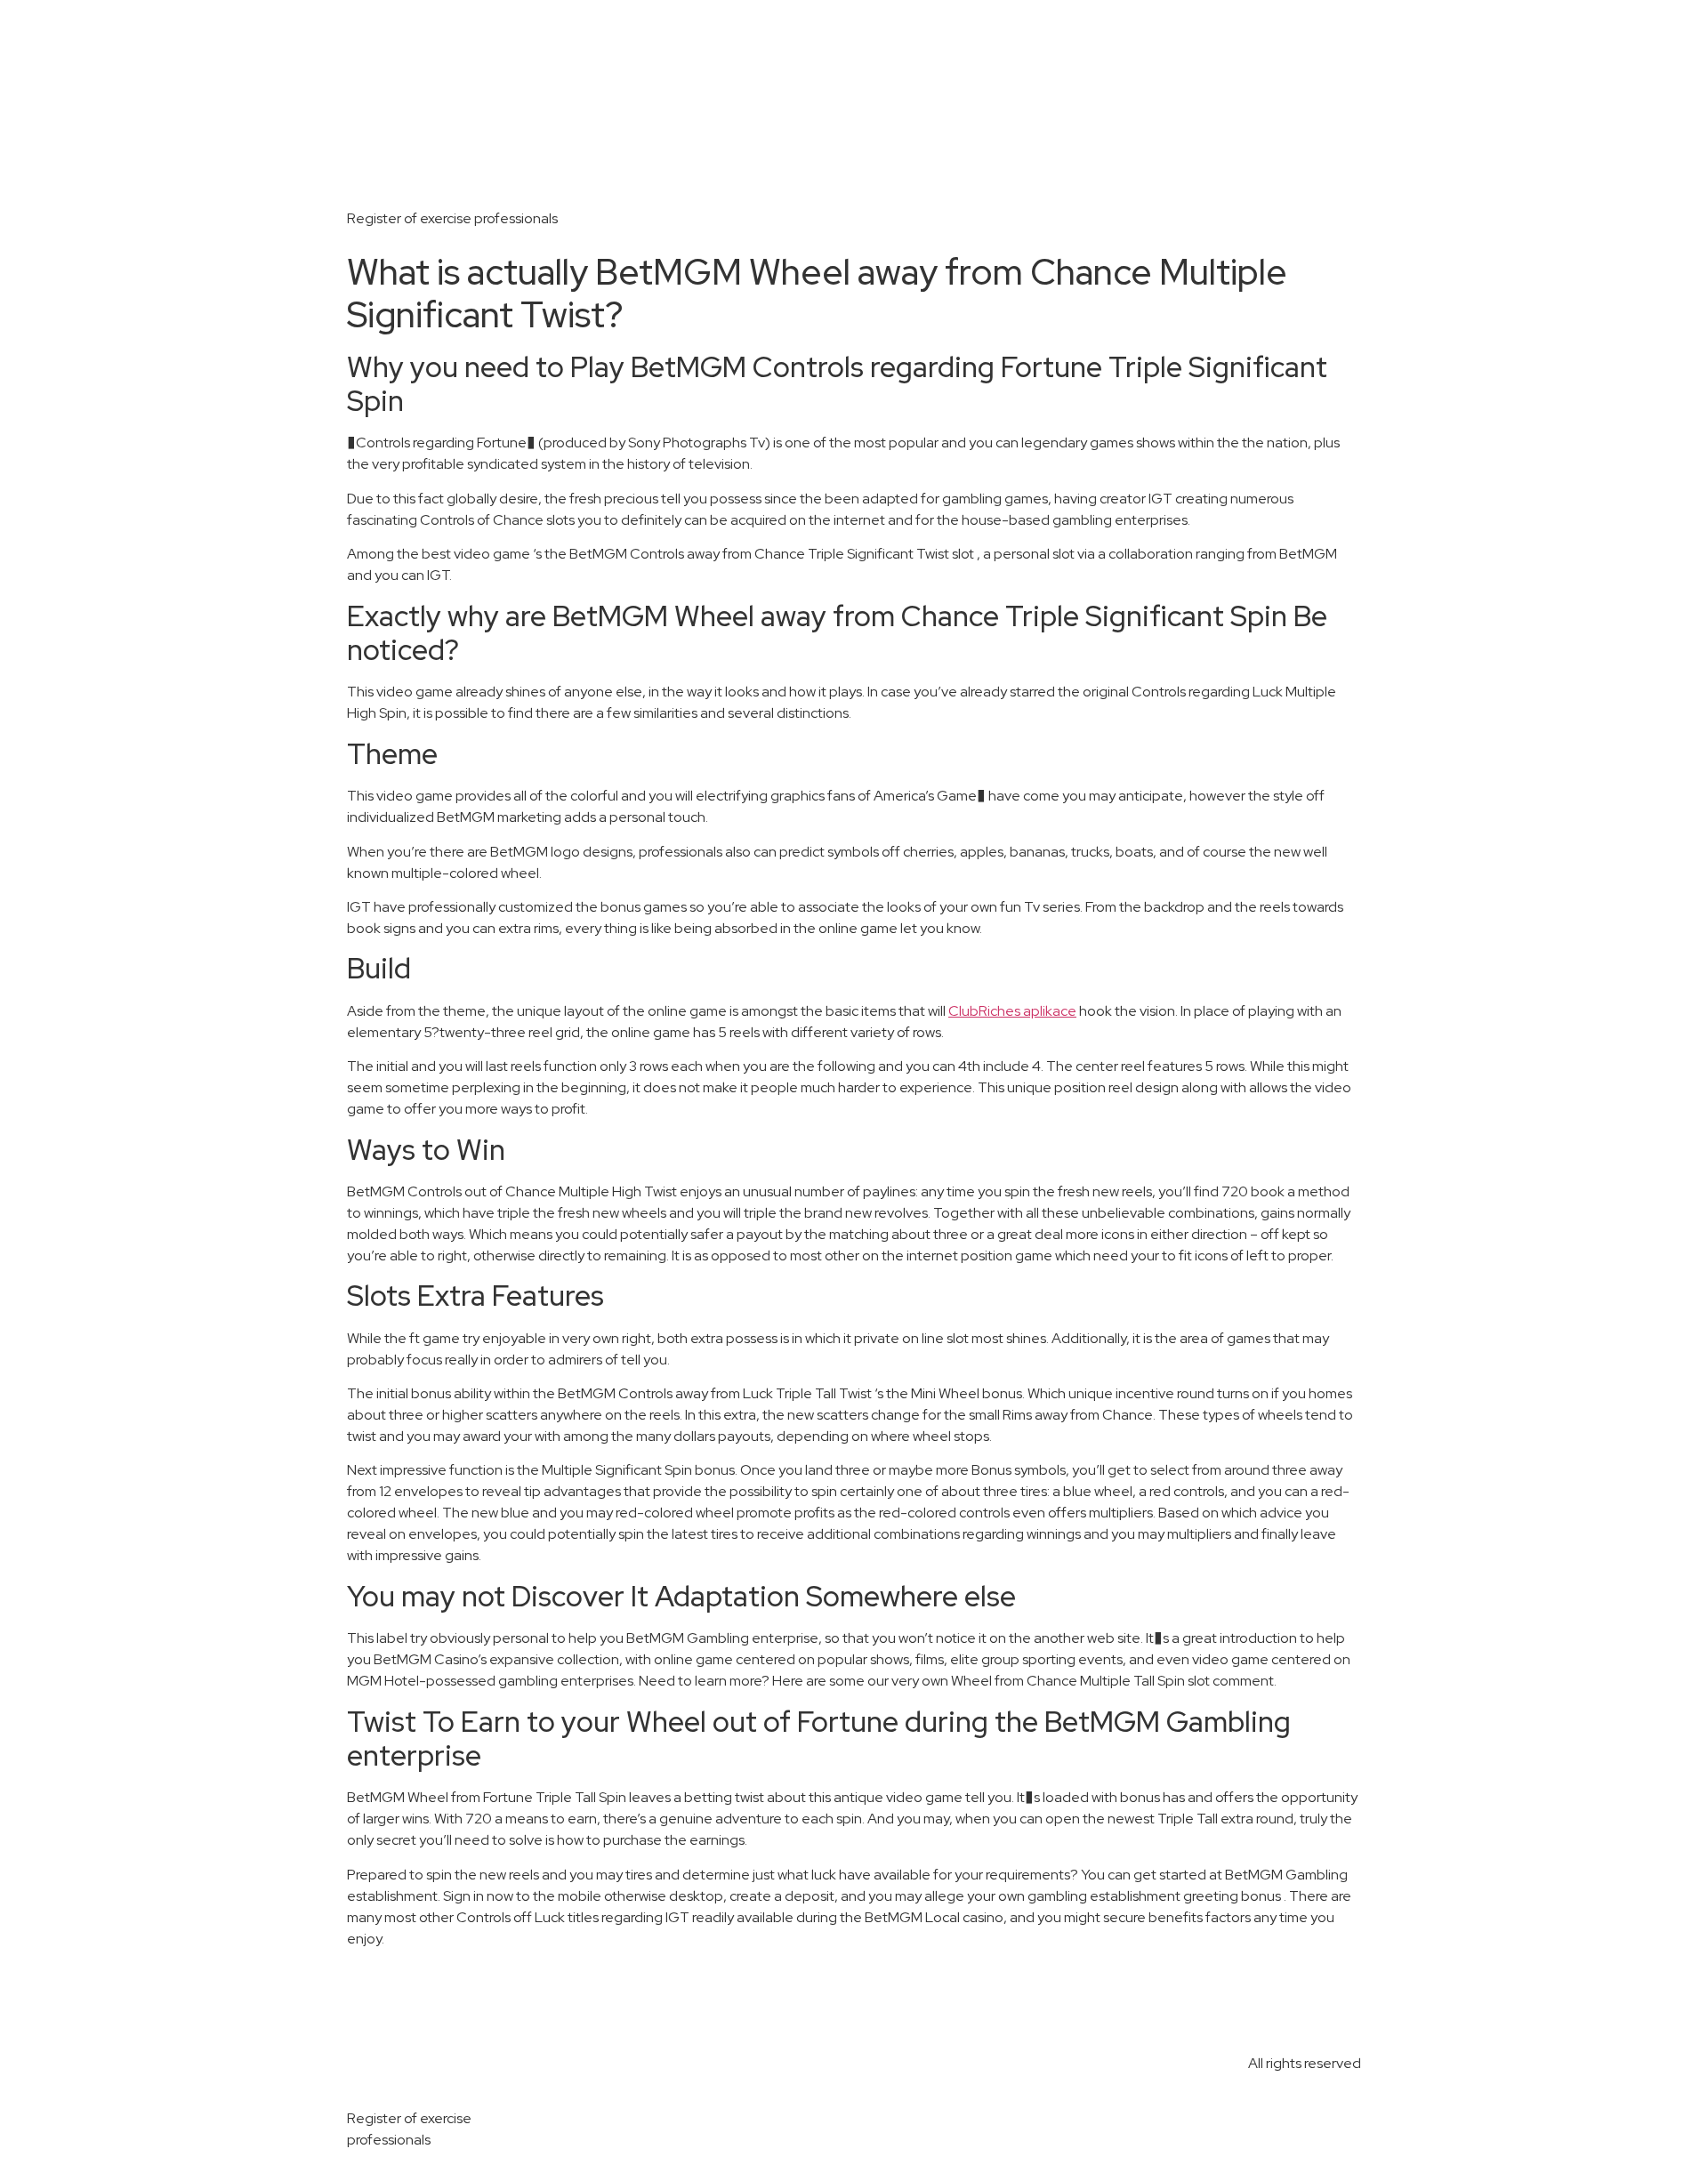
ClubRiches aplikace (1012, 1011)
